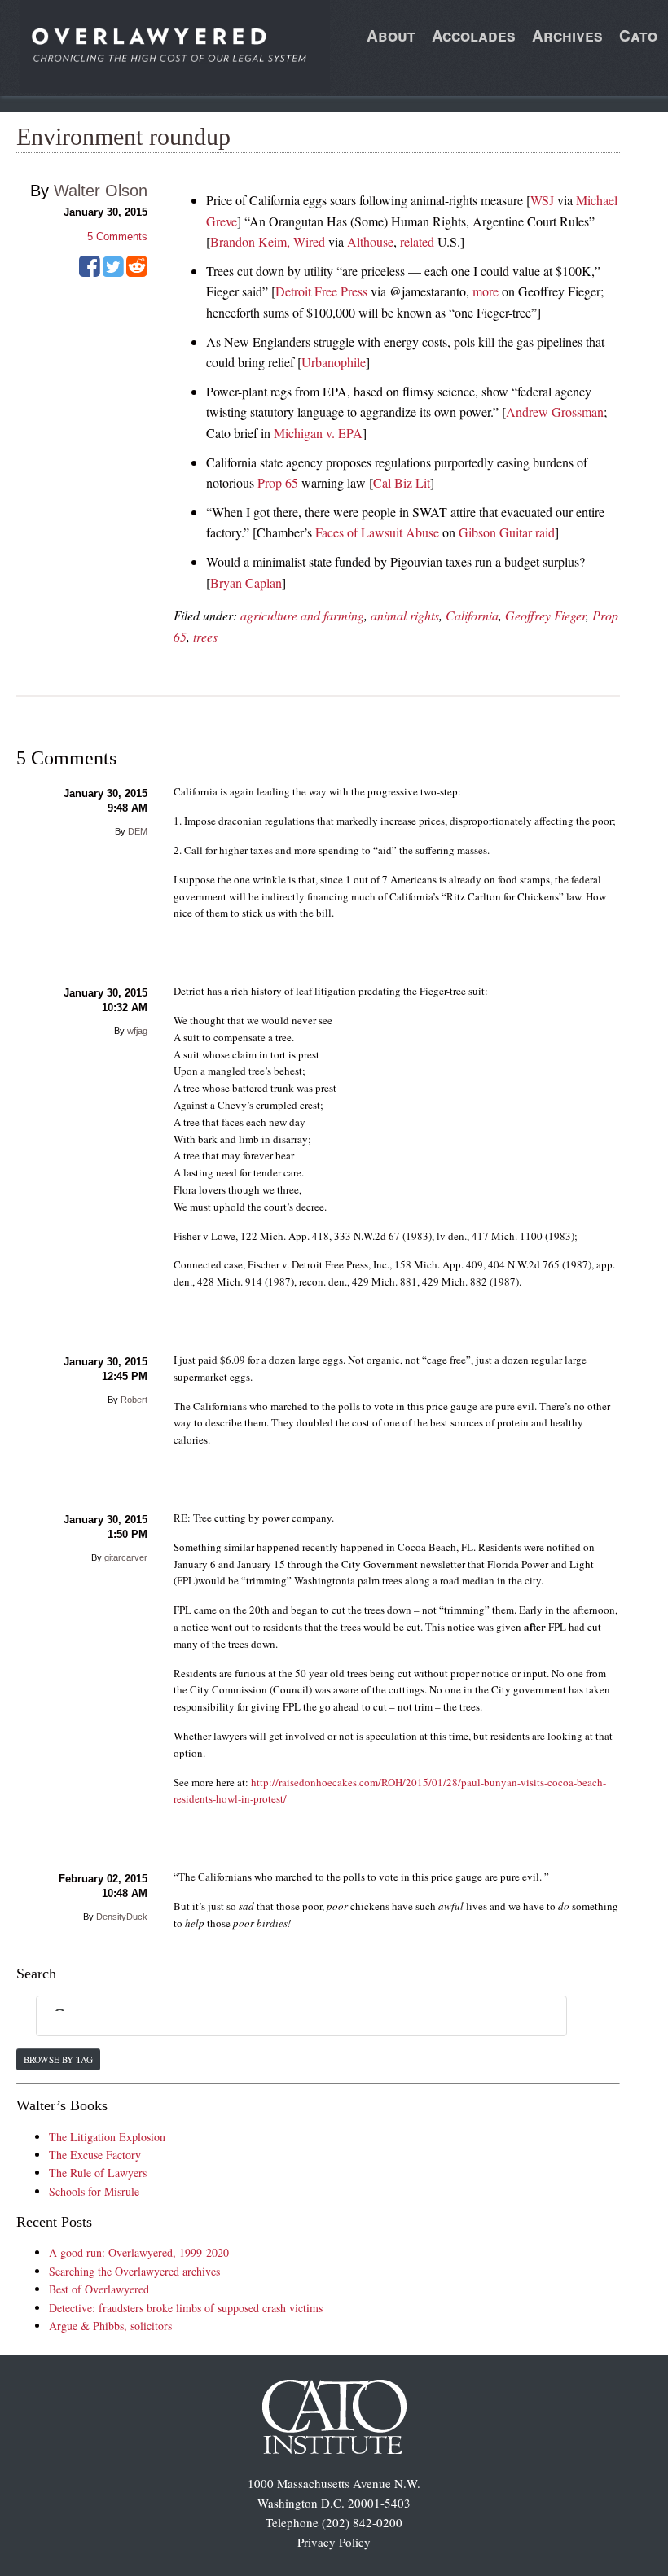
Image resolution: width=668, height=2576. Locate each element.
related (417, 241)
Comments (117, 237)
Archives (567, 35)
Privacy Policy (334, 2542)
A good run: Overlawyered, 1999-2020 (139, 2252)
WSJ (542, 200)
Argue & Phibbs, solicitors (110, 2326)
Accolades (474, 35)
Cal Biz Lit (402, 482)
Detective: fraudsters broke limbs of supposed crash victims (186, 2308)
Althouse (370, 241)
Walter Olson (101, 191)
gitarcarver (126, 1557)
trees (205, 636)
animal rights (405, 615)
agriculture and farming (302, 615)
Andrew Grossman (555, 412)
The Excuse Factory (95, 2155)
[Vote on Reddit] (137, 272)
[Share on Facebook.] (90, 272)
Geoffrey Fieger (545, 615)
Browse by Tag (58, 2059)
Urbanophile (334, 362)
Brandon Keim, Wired (268, 241)
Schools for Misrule (94, 2191)
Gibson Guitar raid (507, 532)
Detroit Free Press (321, 291)
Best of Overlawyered (99, 2289)
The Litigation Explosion (107, 2137)
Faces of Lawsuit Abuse (377, 532)
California (472, 615)
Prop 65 (278, 482)
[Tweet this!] (113, 272)
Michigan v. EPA (318, 433)
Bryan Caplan (246, 583)
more (486, 291)
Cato (638, 35)
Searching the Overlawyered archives (134, 2271)
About (391, 35)
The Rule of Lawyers (98, 2173)
